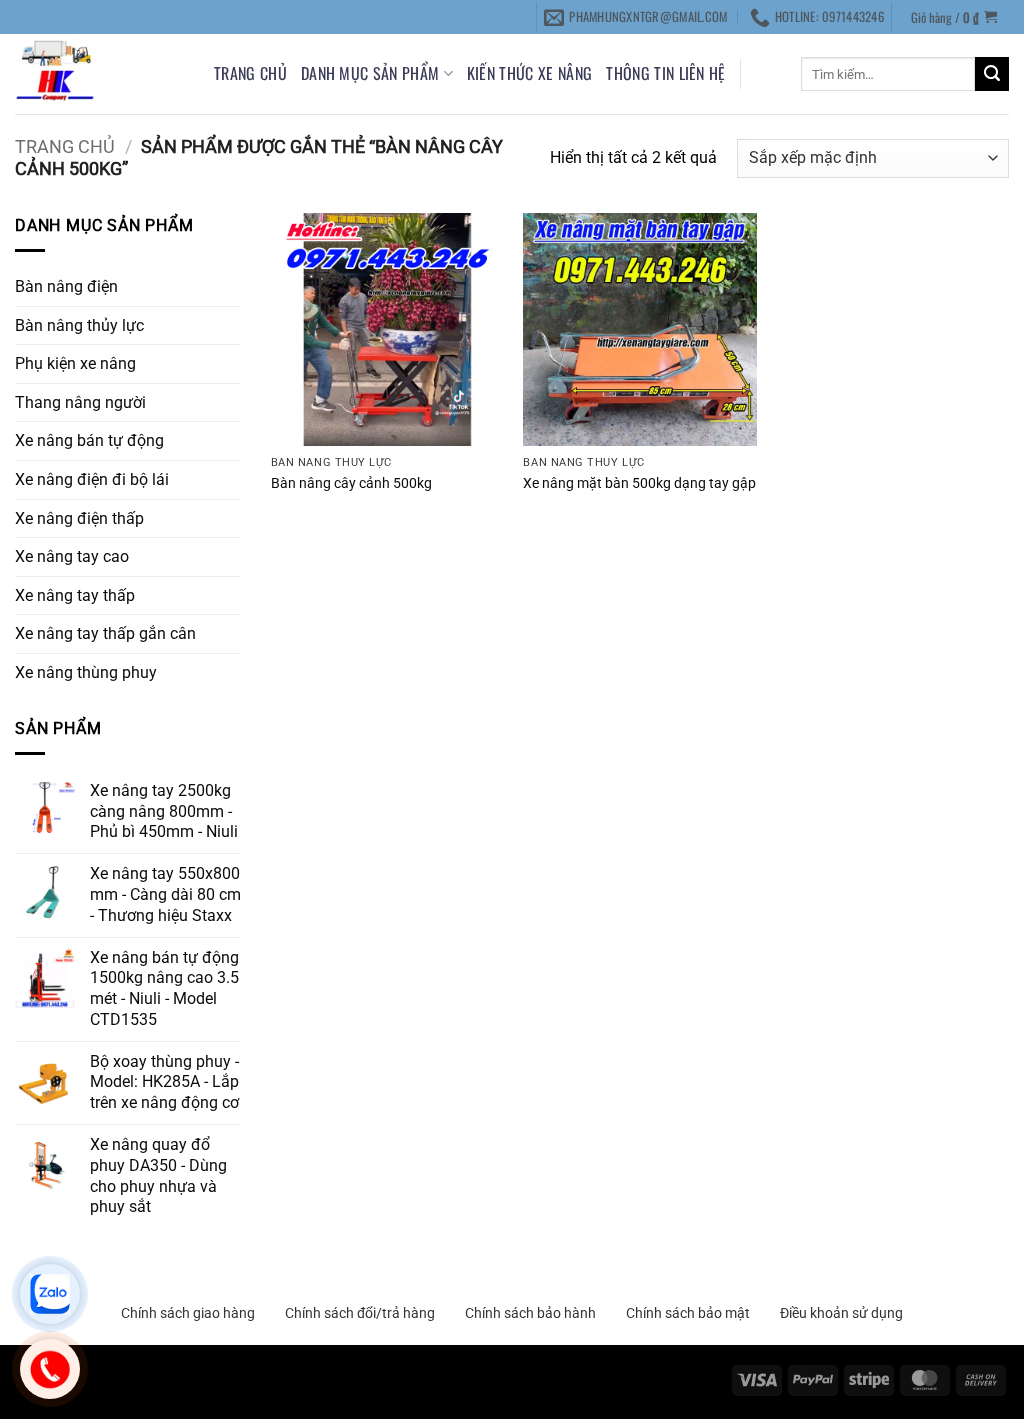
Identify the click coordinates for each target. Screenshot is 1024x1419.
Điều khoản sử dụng (841, 1313)
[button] (954, 16)
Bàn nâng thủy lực (79, 325)
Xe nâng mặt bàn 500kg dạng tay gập (639, 483)
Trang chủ (250, 73)
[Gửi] (992, 74)
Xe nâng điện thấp (79, 518)
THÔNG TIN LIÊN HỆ (665, 73)
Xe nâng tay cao (72, 556)
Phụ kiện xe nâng (75, 363)
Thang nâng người (80, 402)
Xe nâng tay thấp (75, 595)
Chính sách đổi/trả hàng (360, 1313)
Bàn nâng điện (66, 286)
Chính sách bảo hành (530, 1313)
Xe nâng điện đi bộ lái (92, 479)
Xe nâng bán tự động (89, 440)
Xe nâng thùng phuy (86, 672)
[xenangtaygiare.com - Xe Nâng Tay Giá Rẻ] (99, 74)
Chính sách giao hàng (188, 1313)
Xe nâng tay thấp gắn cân (105, 633)
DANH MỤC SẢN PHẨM (370, 73)
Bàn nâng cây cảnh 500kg (351, 483)
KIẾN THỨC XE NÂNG (529, 73)
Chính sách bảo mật (688, 1313)
